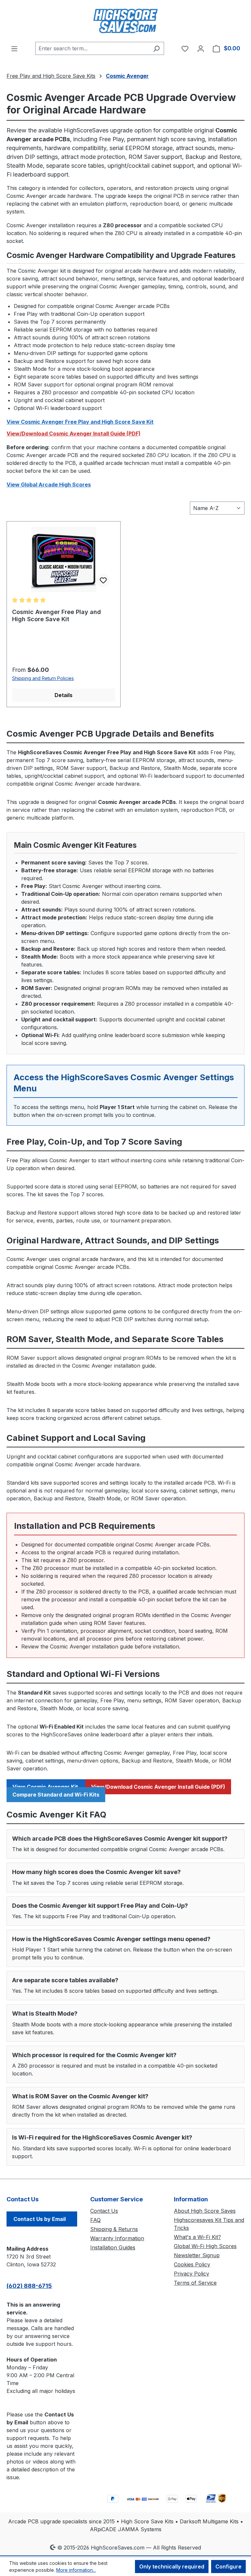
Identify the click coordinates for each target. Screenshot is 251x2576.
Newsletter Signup (197, 2255)
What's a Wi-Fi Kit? (197, 2237)
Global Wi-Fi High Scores (205, 2246)
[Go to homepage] (125, 21)
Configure (228, 2567)
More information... (76, 2570)
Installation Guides (113, 2247)
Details (64, 695)
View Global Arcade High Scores (49, 485)
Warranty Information (117, 2238)
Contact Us (104, 2211)
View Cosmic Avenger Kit (46, 1787)
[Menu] (14, 48)
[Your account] (201, 48)
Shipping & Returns (114, 2229)
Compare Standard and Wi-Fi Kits (56, 1795)
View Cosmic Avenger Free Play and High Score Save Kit (80, 422)
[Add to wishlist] (103, 580)
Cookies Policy (192, 2264)
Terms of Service (195, 2283)
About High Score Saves (205, 2211)
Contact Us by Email (40, 2219)
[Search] (156, 48)
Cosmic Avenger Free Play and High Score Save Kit (57, 615)
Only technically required (172, 2567)
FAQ (95, 2220)
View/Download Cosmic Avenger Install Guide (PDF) (74, 434)
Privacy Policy (192, 2274)
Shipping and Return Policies (43, 678)
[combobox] (92, 48)
